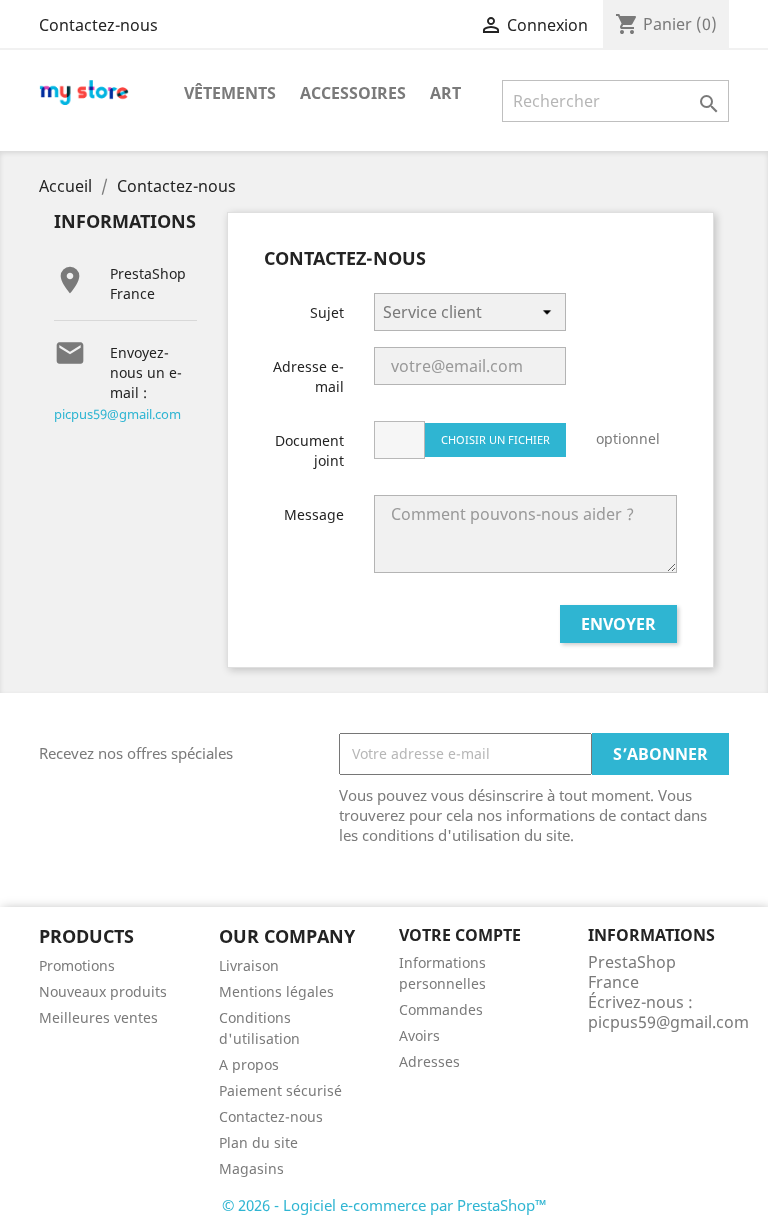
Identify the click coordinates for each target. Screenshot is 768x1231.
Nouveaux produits (103, 991)
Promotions (77, 965)
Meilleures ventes (98, 1017)
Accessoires (353, 93)
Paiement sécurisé (280, 1090)
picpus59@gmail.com (117, 414)
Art (445, 93)
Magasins (251, 1168)
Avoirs (419, 1035)
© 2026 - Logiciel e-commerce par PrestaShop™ (384, 1205)
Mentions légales (276, 991)
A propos (249, 1064)
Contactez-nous (98, 25)
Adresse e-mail (308, 376)
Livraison (249, 965)
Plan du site (258, 1142)
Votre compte (460, 935)
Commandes (441, 1009)
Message (314, 514)
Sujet (327, 312)
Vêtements (230, 93)
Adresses (429, 1061)
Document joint (309, 450)
